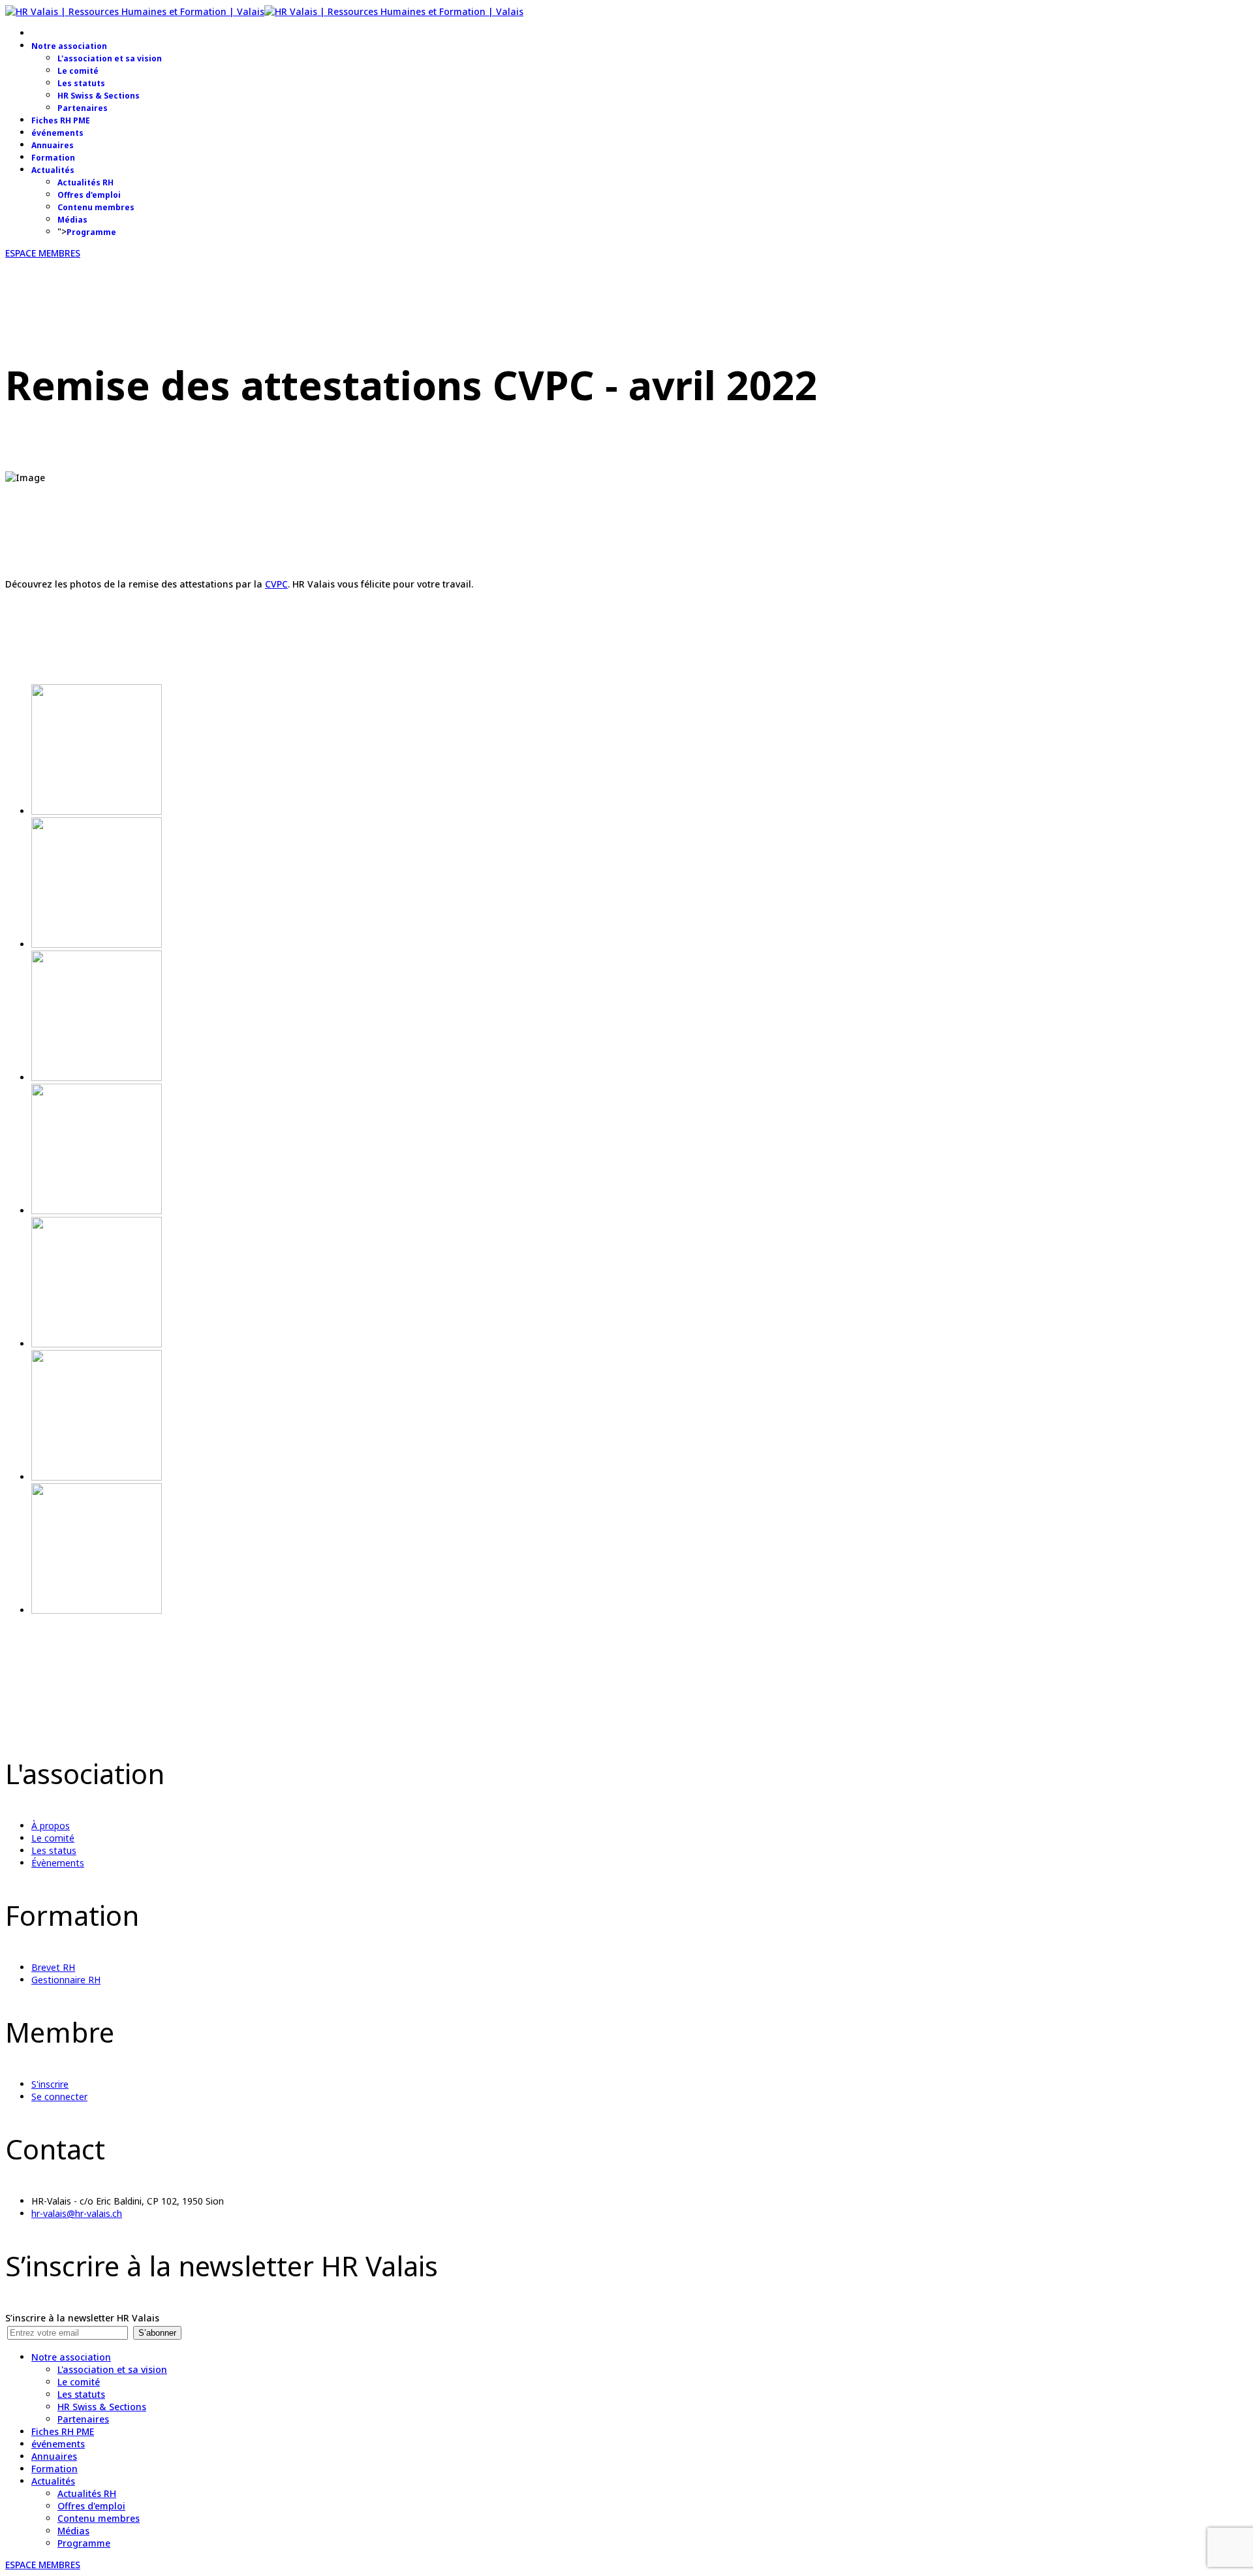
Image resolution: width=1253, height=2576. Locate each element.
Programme (91, 232)
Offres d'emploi (89, 195)
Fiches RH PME (61, 120)
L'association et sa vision (110, 58)
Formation (53, 158)
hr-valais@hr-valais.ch (77, 2213)
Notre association (69, 46)
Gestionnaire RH (66, 1980)
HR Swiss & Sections (99, 96)
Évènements (58, 1863)
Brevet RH (53, 1967)
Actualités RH (85, 182)
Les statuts (81, 83)
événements (57, 133)
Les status (54, 1850)
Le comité (78, 71)
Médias (72, 220)
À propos (51, 1826)
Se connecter (59, 2097)
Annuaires (53, 145)
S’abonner (157, 2333)
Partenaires (83, 108)
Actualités (53, 170)
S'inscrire (50, 2084)
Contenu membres (96, 207)
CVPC (276, 584)
